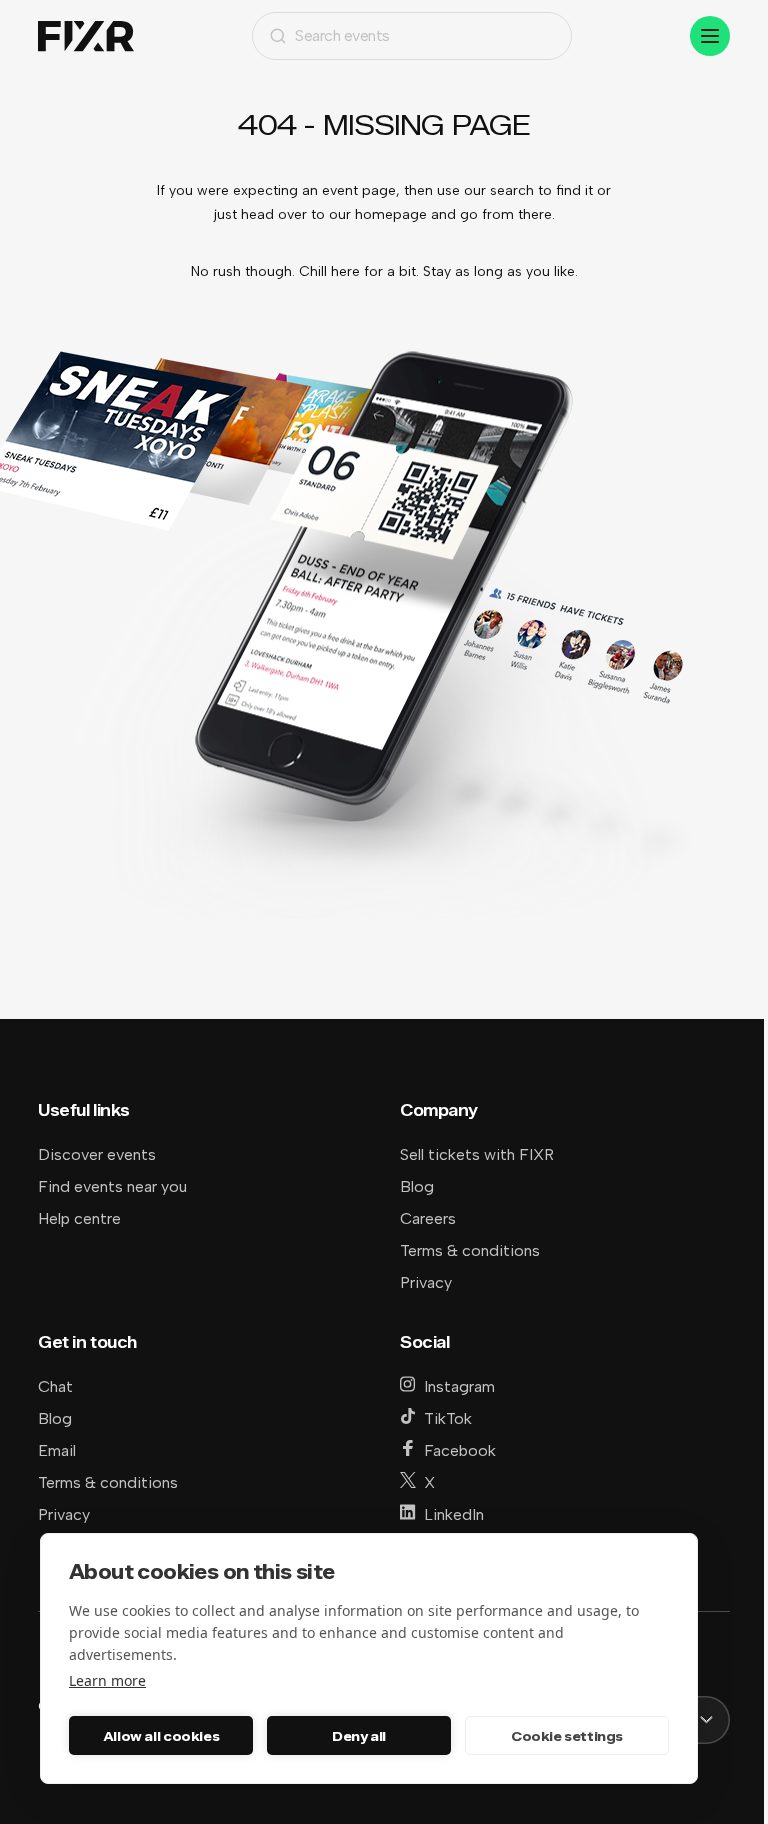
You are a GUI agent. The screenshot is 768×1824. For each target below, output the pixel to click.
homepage (391, 214)
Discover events (97, 1154)
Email (57, 1450)
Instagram (459, 1386)
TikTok (448, 1418)
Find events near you (112, 1186)
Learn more (107, 1680)
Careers (428, 1218)
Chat (55, 1386)
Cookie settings (567, 1736)
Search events (342, 35)
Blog (417, 1186)
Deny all (359, 1736)
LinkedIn (454, 1514)
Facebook (460, 1450)
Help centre (79, 1218)
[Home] (86, 36)
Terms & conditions (470, 1250)
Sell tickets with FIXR (477, 1154)
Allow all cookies (161, 1736)
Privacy (426, 1282)
